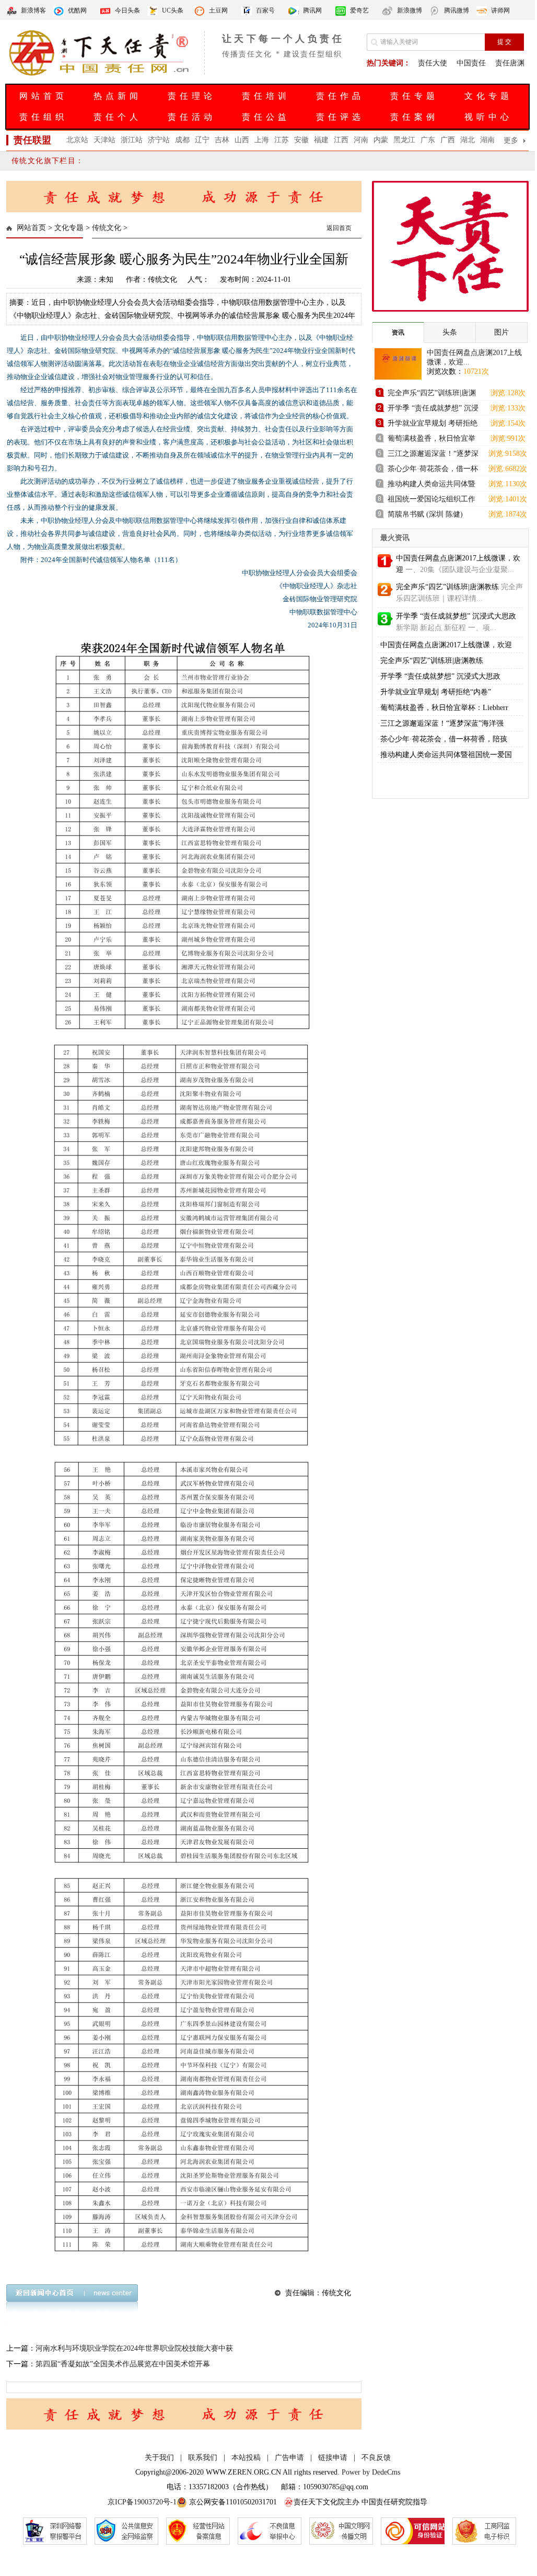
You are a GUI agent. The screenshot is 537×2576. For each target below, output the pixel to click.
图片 (501, 332)
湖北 (468, 140)
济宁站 (159, 140)
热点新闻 (118, 96)
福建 (321, 140)
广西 (448, 140)
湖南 (487, 140)
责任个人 (118, 117)
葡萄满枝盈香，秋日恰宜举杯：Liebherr (444, 708)
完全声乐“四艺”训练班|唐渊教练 (432, 394)
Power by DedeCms (371, 2472)
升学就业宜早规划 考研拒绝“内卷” (433, 425)
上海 (262, 140)
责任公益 (266, 117)
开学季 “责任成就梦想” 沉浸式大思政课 (433, 410)
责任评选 (340, 117)
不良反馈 (376, 2458)
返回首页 (339, 228)
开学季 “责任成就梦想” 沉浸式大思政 (456, 616)
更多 (511, 140)
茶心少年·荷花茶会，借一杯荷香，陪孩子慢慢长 (433, 470)
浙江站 (132, 140)
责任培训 (266, 96)
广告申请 (289, 2458)
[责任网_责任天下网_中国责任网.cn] (100, 75)
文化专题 (488, 96)
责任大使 (433, 63)
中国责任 (471, 63)
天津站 (104, 140)
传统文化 (107, 228)
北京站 (77, 140)
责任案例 (414, 117)
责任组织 (43, 117)
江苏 (282, 140)
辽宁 (202, 140)
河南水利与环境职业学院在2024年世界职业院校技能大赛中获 (134, 2348)
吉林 (222, 140)
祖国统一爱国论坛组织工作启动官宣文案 (431, 501)
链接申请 (333, 2458)
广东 (428, 140)
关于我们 (159, 2458)
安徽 (301, 140)
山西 (242, 140)
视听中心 (488, 117)
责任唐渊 (510, 63)
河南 (361, 140)
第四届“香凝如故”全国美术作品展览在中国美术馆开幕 (123, 2364)
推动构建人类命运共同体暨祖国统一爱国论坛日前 (431, 485)
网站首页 (43, 96)
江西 (341, 140)
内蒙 (381, 140)
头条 (450, 332)
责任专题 (414, 96)
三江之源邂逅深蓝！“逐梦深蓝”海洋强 (442, 723)
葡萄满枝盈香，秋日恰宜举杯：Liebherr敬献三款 (431, 440)
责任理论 (192, 96)
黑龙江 (404, 140)
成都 (182, 140)
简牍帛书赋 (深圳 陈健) (425, 514)
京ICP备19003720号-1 (142, 2502)
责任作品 (340, 96)
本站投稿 (246, 2458)
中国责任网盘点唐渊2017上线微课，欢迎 (446, 645)
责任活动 (192, 117)
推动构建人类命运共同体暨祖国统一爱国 (446, 755)
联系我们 (203, 2458)
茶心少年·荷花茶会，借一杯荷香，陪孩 (444, 739)
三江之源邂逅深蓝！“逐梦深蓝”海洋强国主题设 (433, 455)
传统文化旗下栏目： (48, 161)
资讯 (398, 333)
